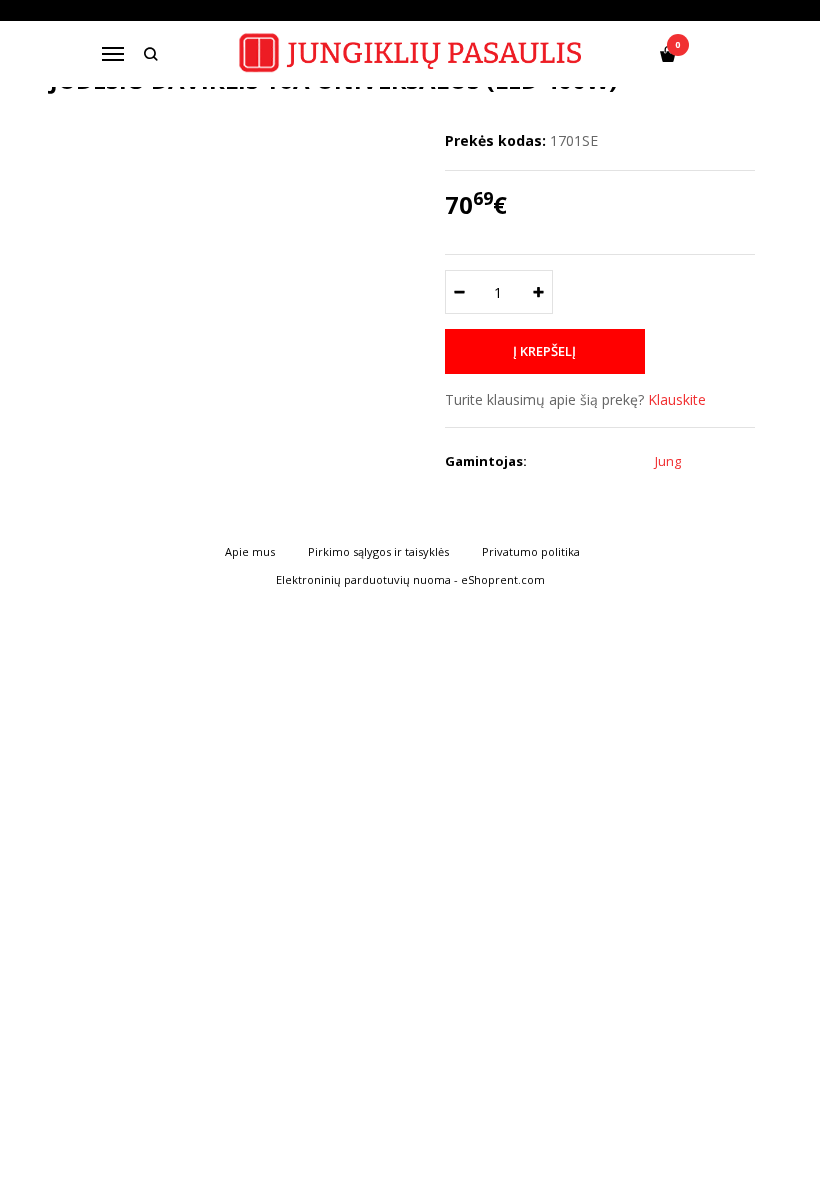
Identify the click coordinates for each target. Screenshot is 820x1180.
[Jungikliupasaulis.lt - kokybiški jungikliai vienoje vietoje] (410, 53)
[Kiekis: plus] (538, 292)
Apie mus (250, 551)
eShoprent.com (503, 579)
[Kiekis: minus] (459, 292)
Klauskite (677, 399)
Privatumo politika (531, 551)
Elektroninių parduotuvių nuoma (363, 579)
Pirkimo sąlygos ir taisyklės (378, 551)
